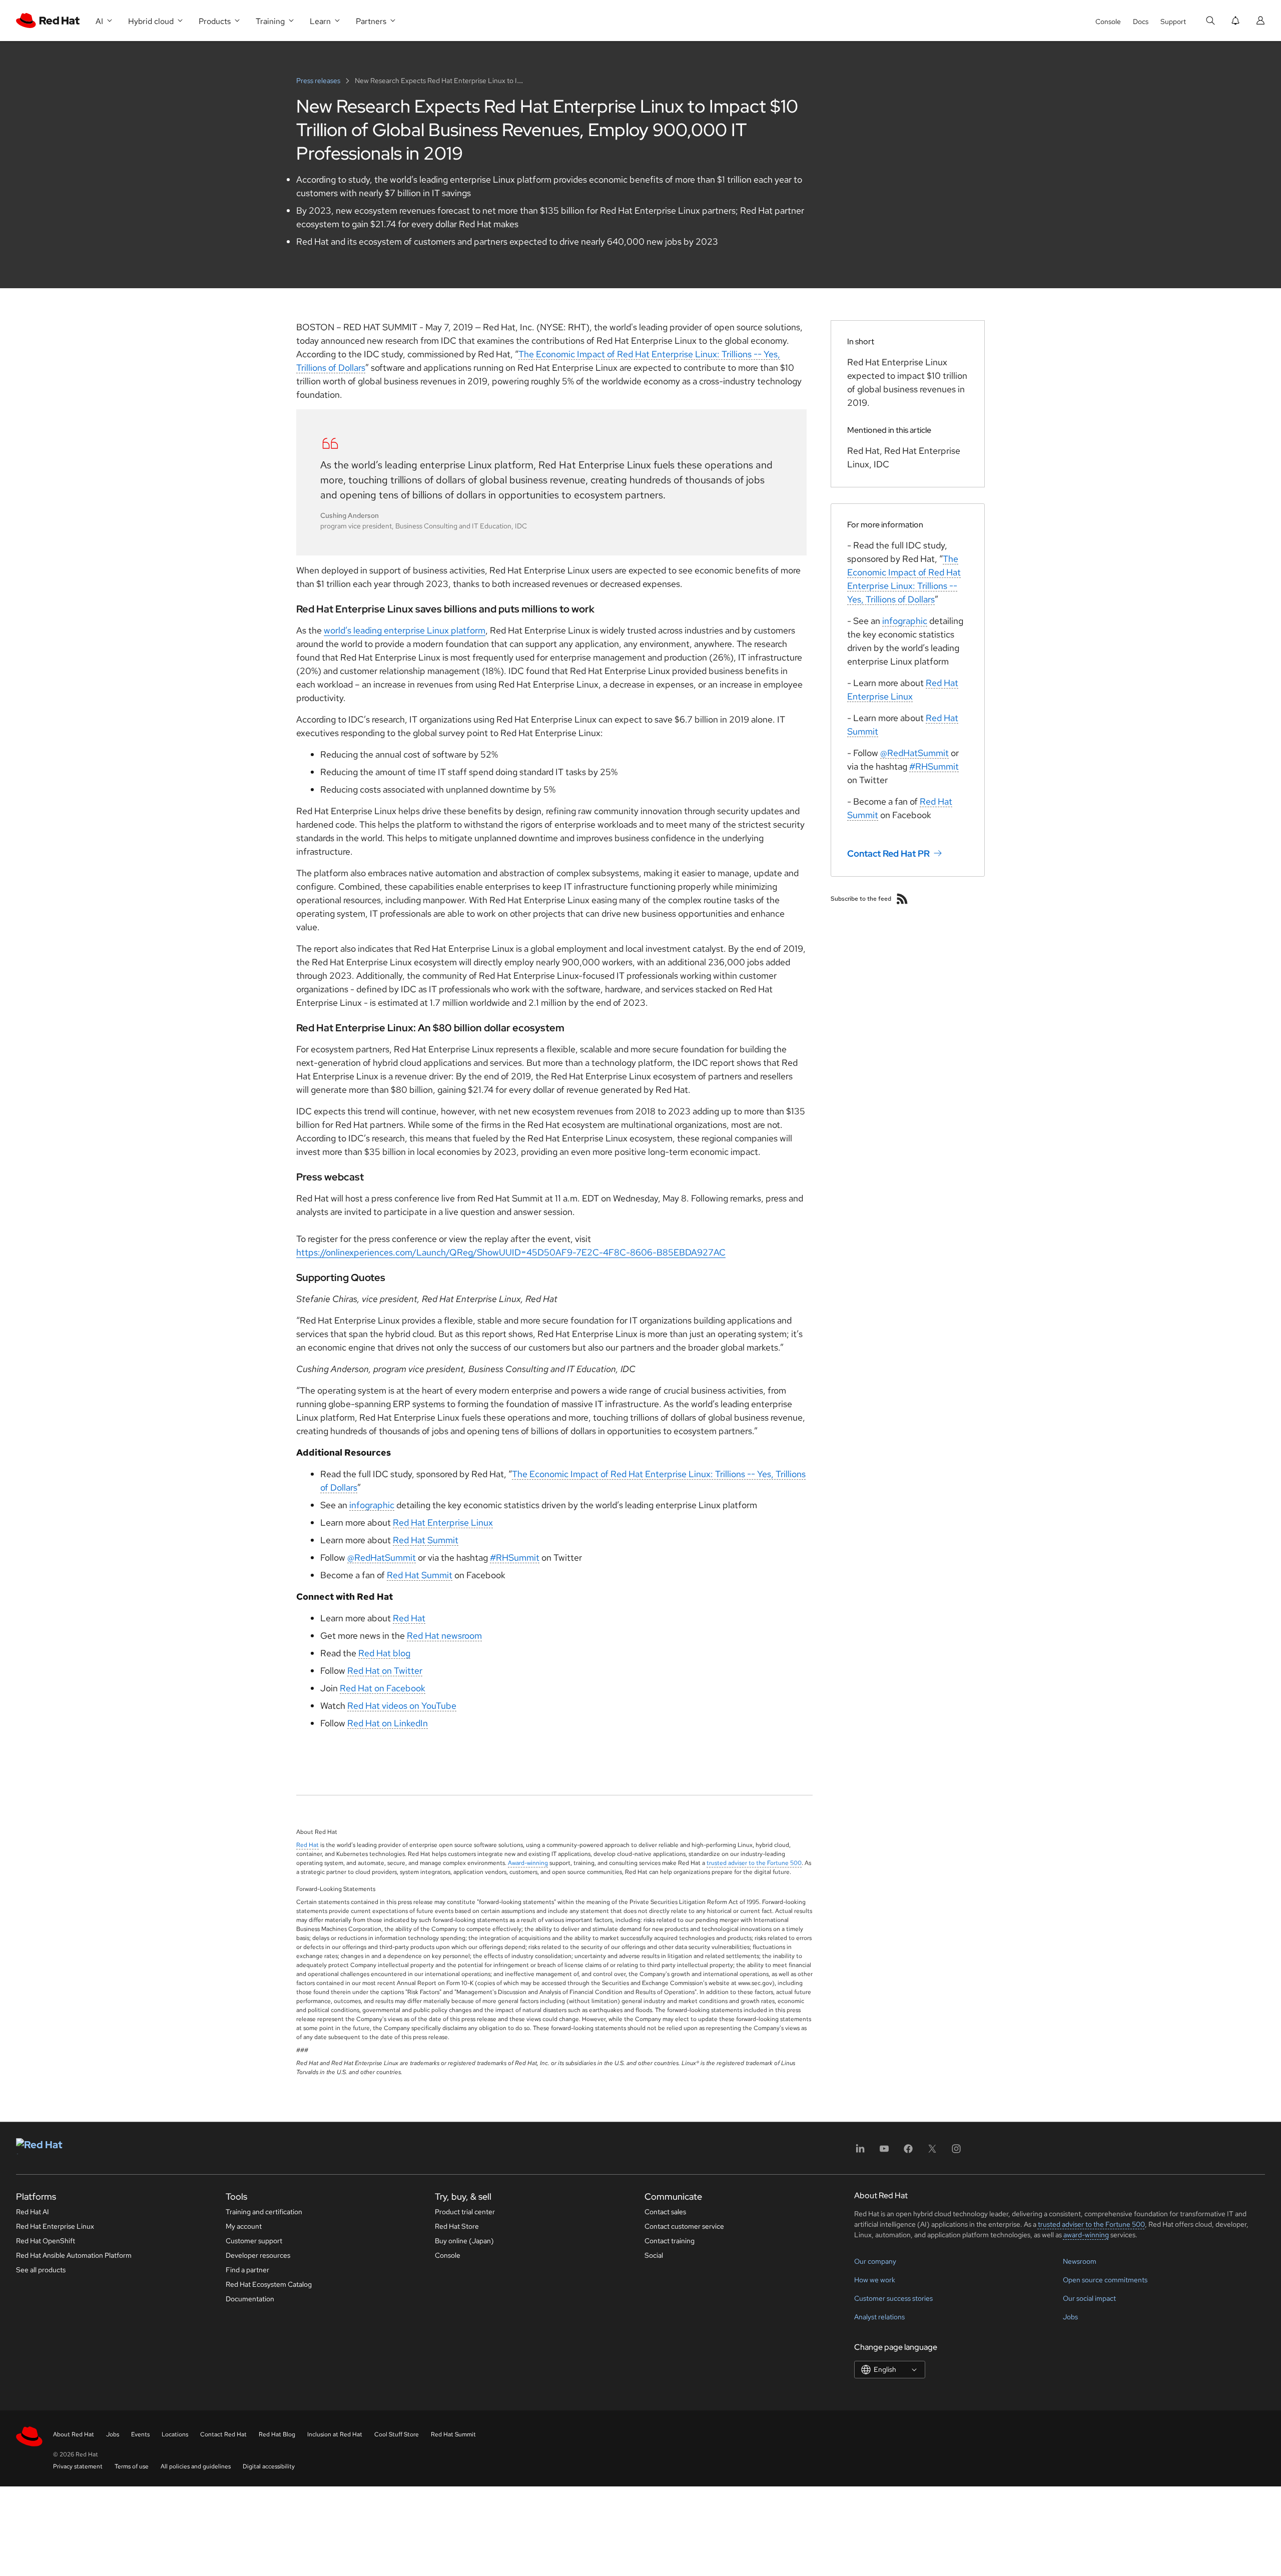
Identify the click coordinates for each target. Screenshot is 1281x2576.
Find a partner (247, 2270)
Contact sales (665, 2212)
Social (654, 2255)
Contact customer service (684, 2226)
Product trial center (465, 2212)
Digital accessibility (269, 2466)
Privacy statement (78, 2466)
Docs (1141, 22)
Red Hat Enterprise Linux (443, 1522)
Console (1108, 22)
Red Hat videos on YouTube (402, 1706)
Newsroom (1080, 2261)
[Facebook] (908, 2152)
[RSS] (902, 899)
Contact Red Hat (223, 2434)
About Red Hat (74, 2434)
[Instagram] (956, 2152)
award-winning (1086, 2235)
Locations (175, 2434)
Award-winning (528, 1863)
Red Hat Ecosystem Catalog (269, 2284)
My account (244, 2226)
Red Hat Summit (426, 1540)
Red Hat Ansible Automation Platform (74, 2255)
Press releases (319, 81)
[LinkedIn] (860, 2152)
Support (1173, 22)
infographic (372, 1505)
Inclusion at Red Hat (335, 2434)
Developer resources (258, 2255)
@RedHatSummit (382, 1557)
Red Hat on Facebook (383, 1688)
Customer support (254, 2241)
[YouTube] (884, 2152)
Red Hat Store (457, 2226)
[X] (932, 2152)
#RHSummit (515, 1557)
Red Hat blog (384, 1653)
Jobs (1070, 2317)
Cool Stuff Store (397, 2434)
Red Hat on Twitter (385, 1671)
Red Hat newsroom (444, 1636)
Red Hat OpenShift (46, 2241)
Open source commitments (1105, 2280)
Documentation (250, 2299)
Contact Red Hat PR (888, 853)
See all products (41, 2270)
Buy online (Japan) (464, 2241)
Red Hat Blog (277, 2434)
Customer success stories (893, 2298)
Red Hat (409, 1618)
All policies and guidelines (196, 2466)
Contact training (670, 2241)
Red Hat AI (33, 2212)
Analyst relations (879, 2317)
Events (140, 2434)
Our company (875, 2261)
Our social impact (1089, 2298)
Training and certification (264, 2212)
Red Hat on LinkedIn (388, 1723)
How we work (875, 2280)
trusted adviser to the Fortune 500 (754, 1863)
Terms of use (132, 2466)
